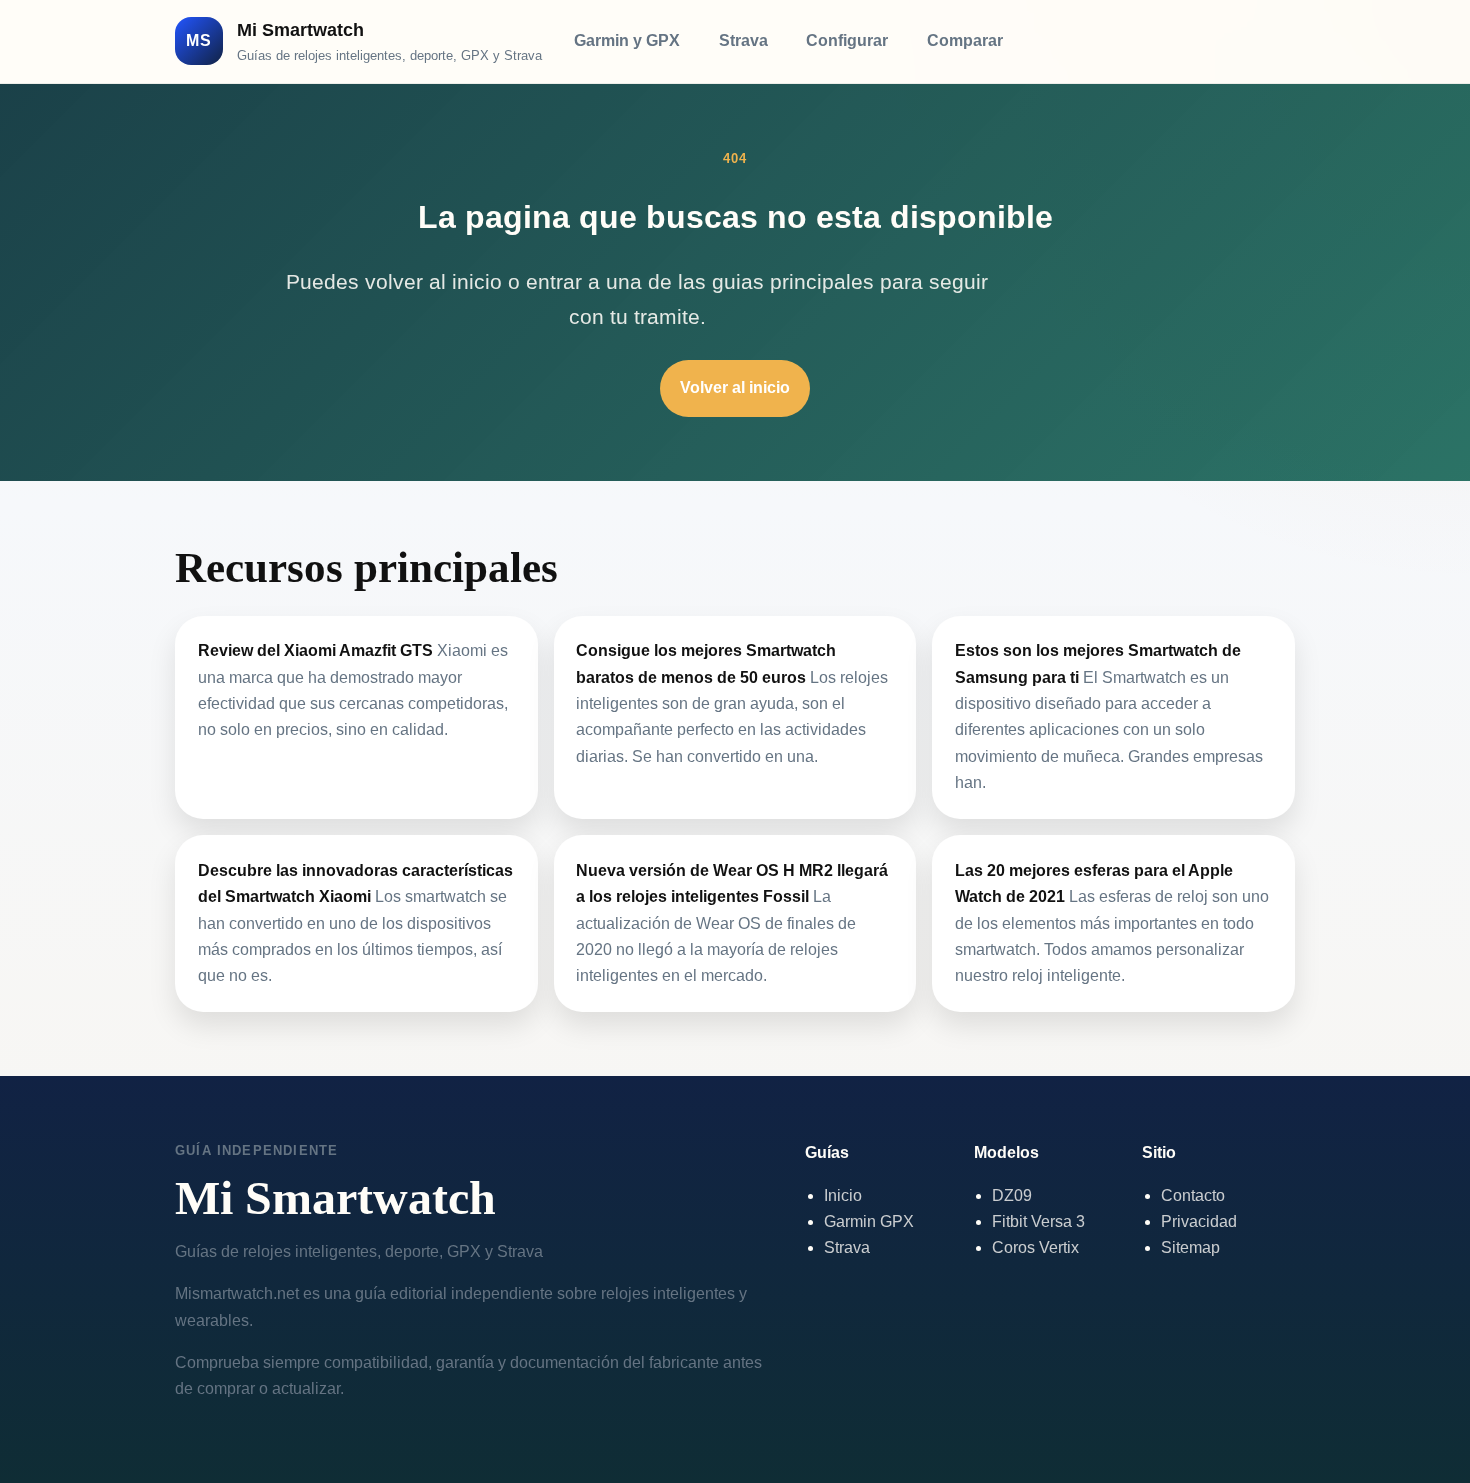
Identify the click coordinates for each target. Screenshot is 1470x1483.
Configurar (847, 40)
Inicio (843, 1195)
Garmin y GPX (627, 40)
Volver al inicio (735, 387)
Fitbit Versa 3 (1038, 1221)
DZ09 (1012, 1195)
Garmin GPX (869, 1221)
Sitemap (1190, 1247)
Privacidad (1199, 1221)
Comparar (965, 40)
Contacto (1193, 1195)
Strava (743, 40)
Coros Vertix (1035, 1247)
